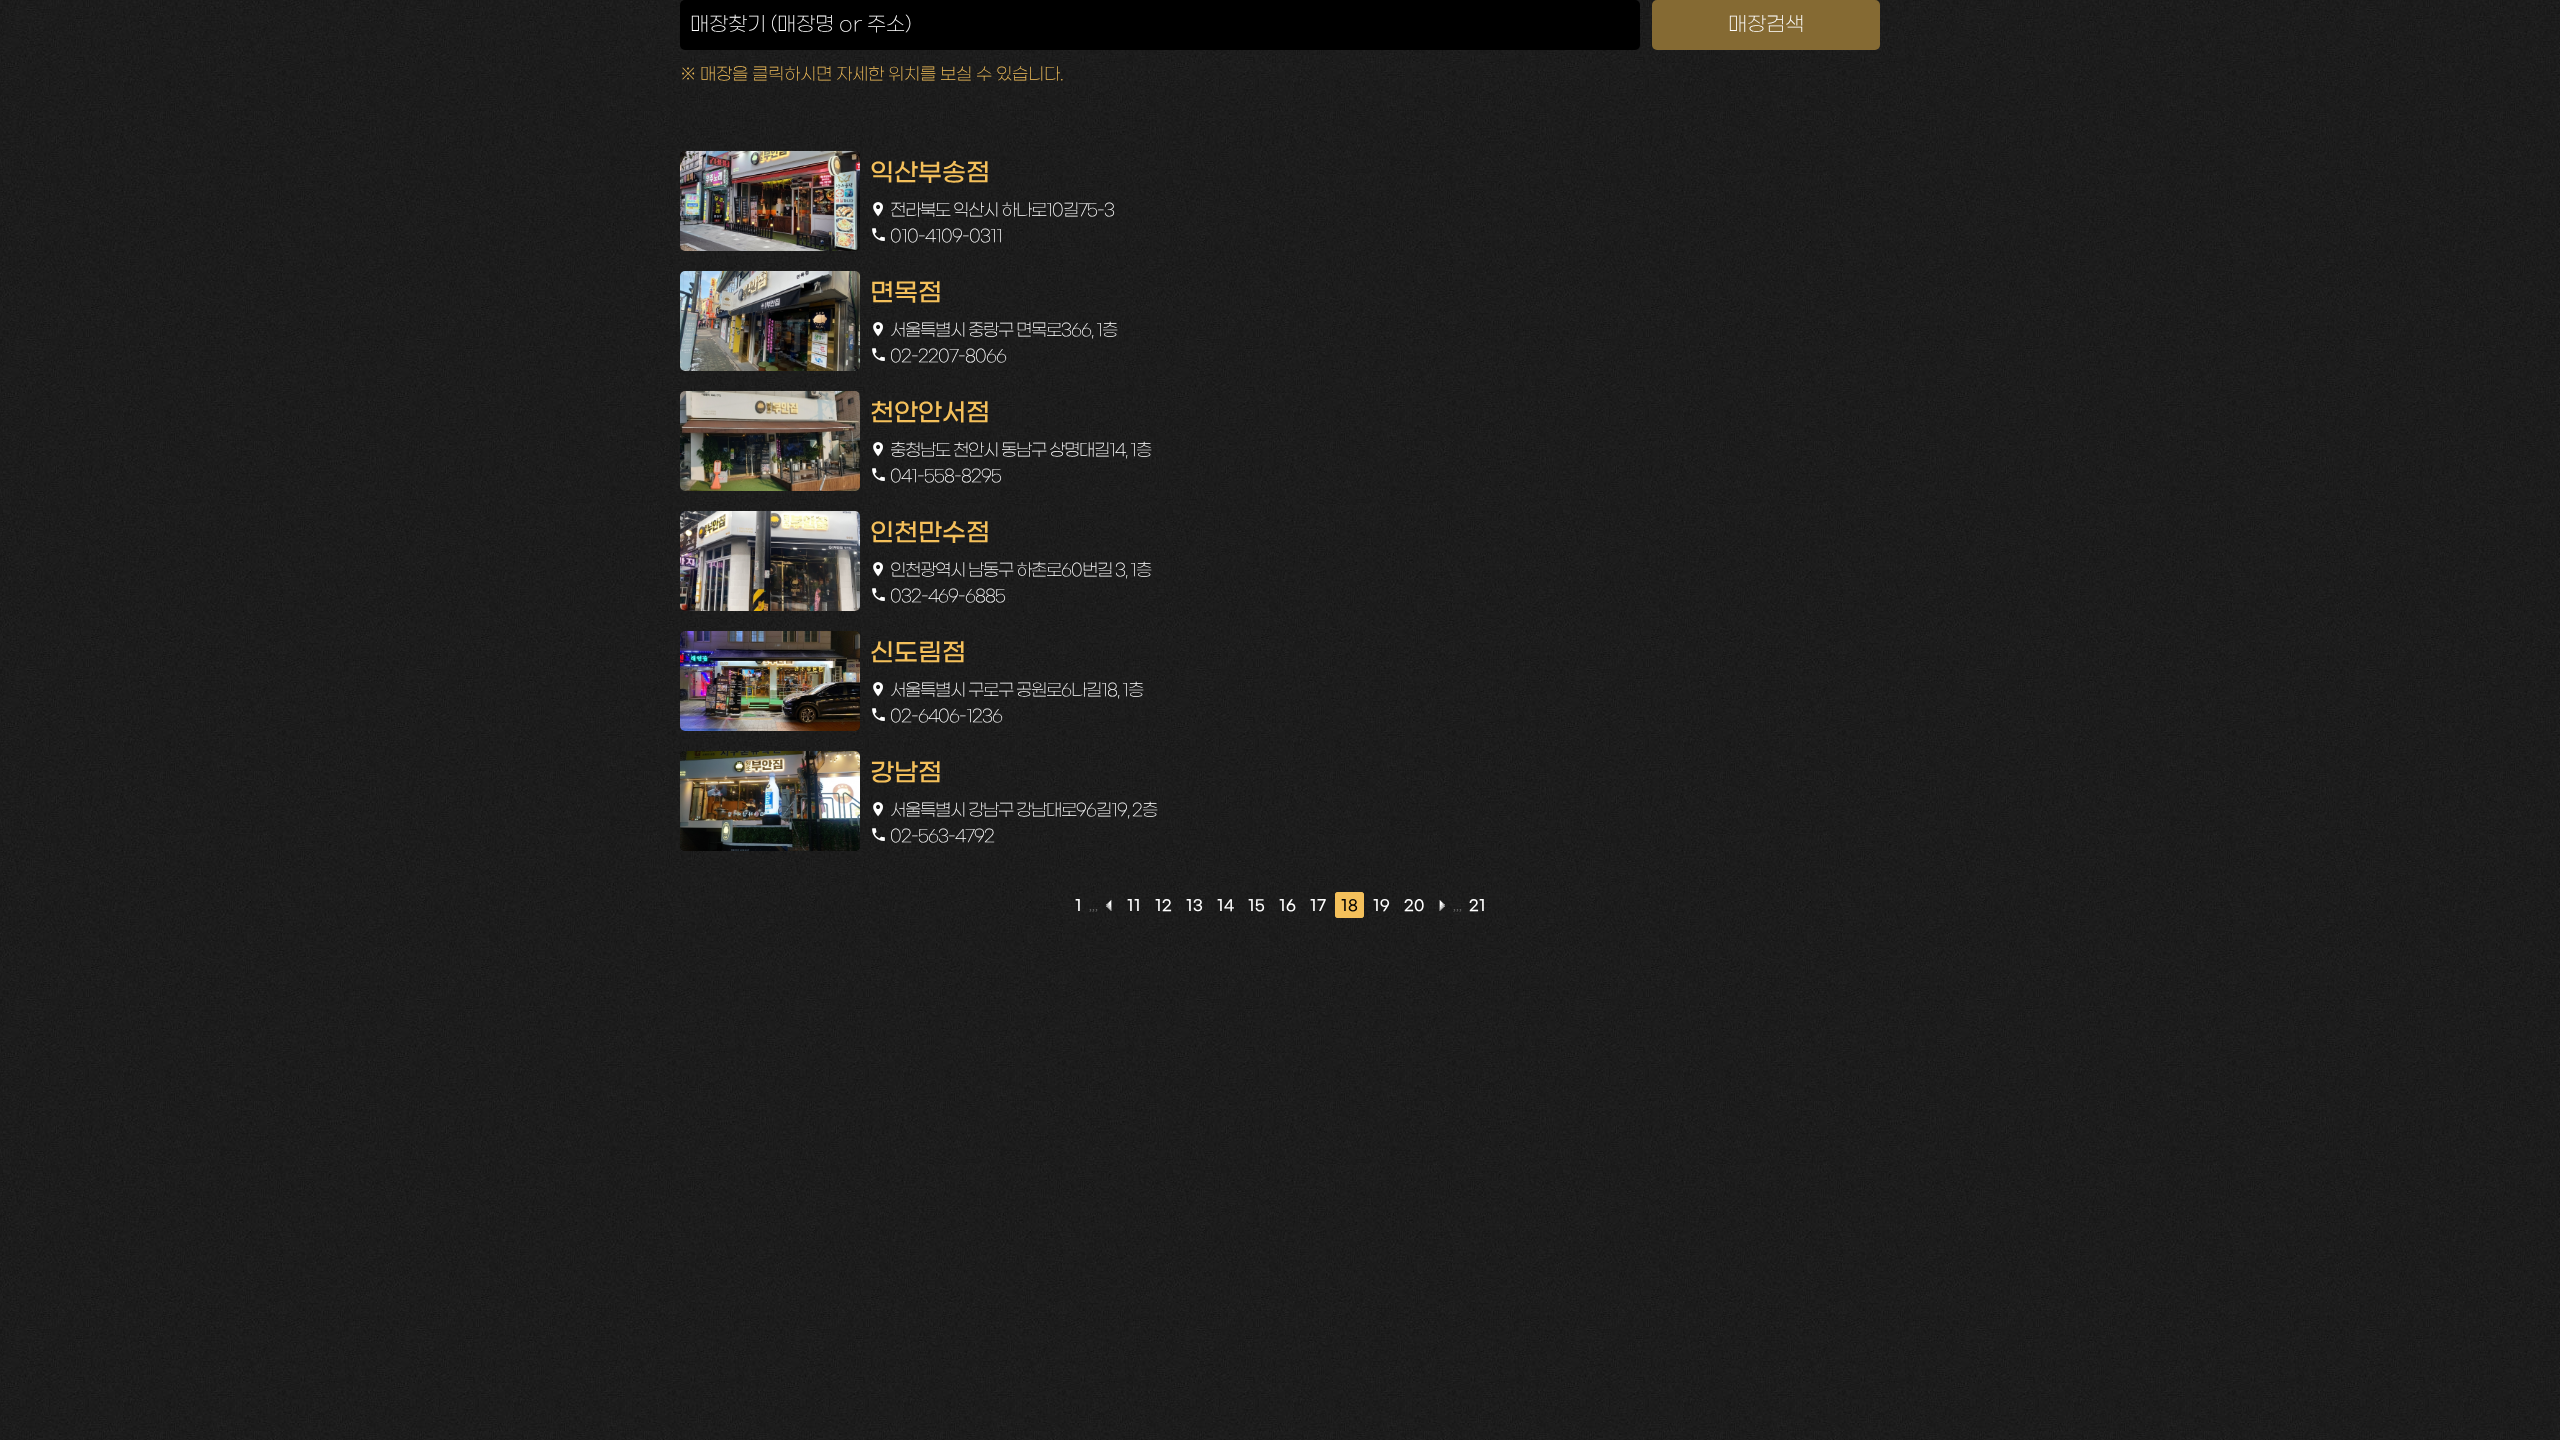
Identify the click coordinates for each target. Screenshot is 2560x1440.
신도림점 (918, 654)
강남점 (906, 774)
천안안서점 (930, 414)
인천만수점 (930, 534)
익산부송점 (930, 174)
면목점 (906, 294)
